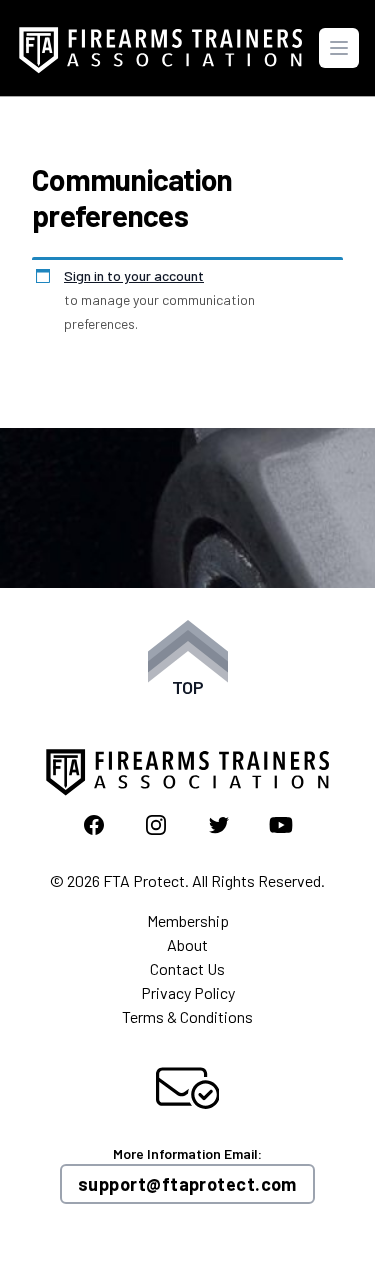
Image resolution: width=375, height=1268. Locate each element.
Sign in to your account (134, 275)
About (187, 944)
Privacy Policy (188, 992)
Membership (188, 920)
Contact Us (187, 968)
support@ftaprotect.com (187, 1184)
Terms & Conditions (187, 1016)
